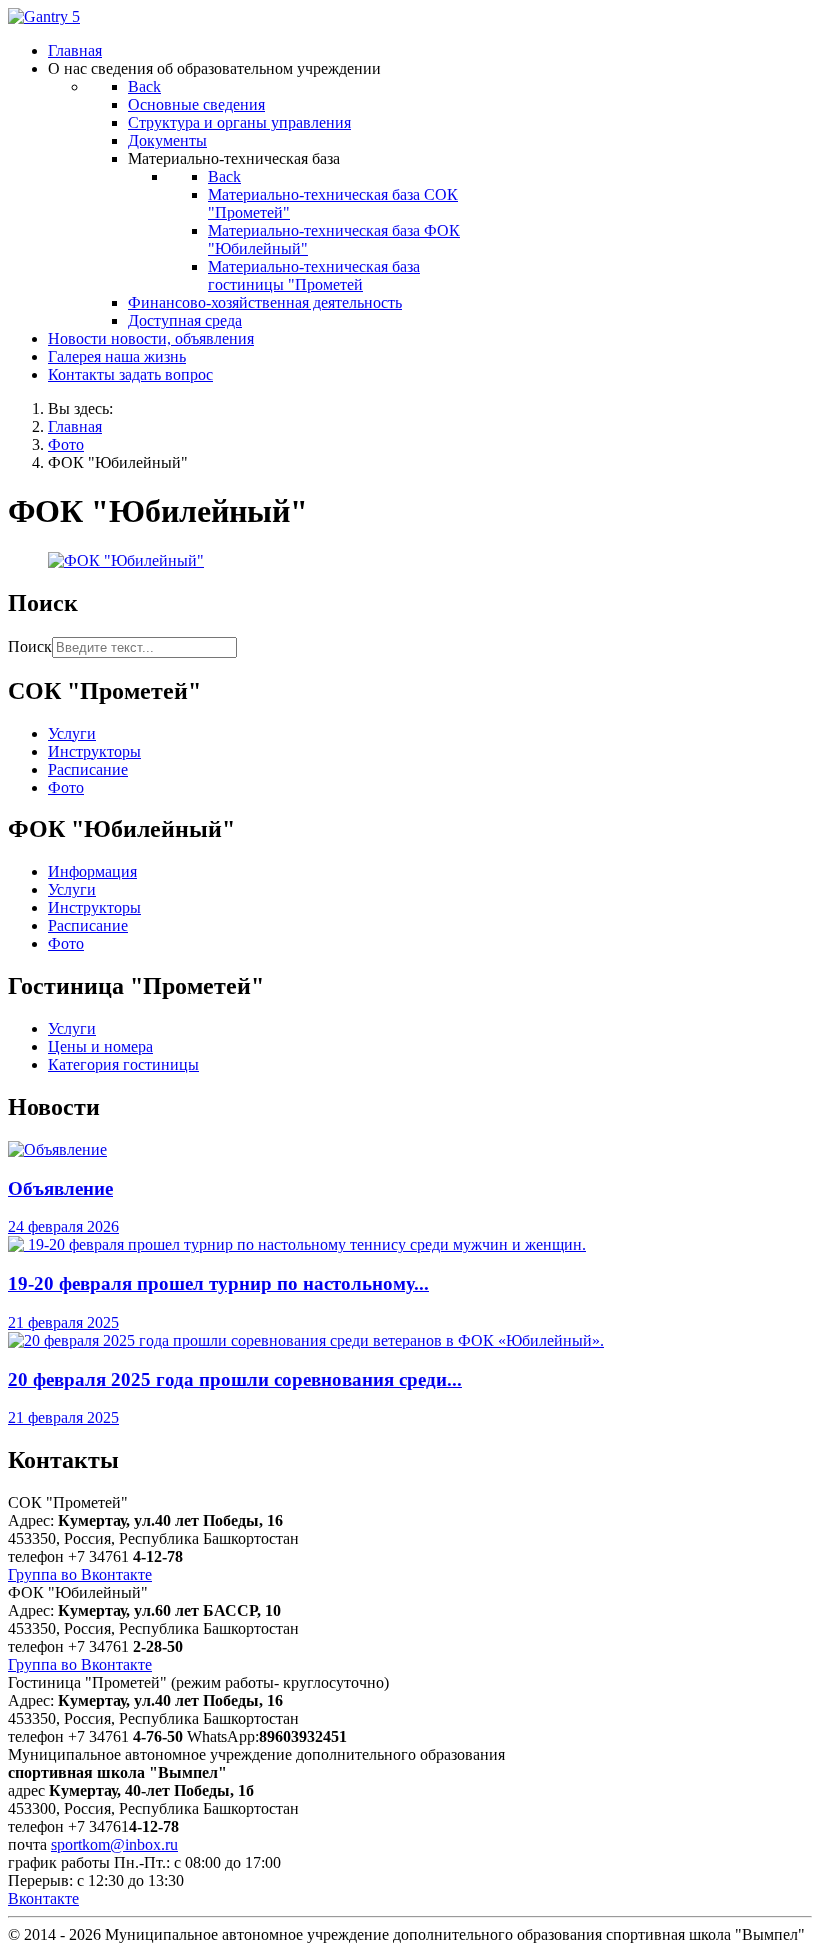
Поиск (30, 646)
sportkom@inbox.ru (114, 1844)
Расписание (88, 769)
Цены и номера (100, 1046)
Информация (92, 871)
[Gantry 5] (44, 16)
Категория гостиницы (123, 1064)
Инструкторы (94, 751)
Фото (66, 787)
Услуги (72, 733)
